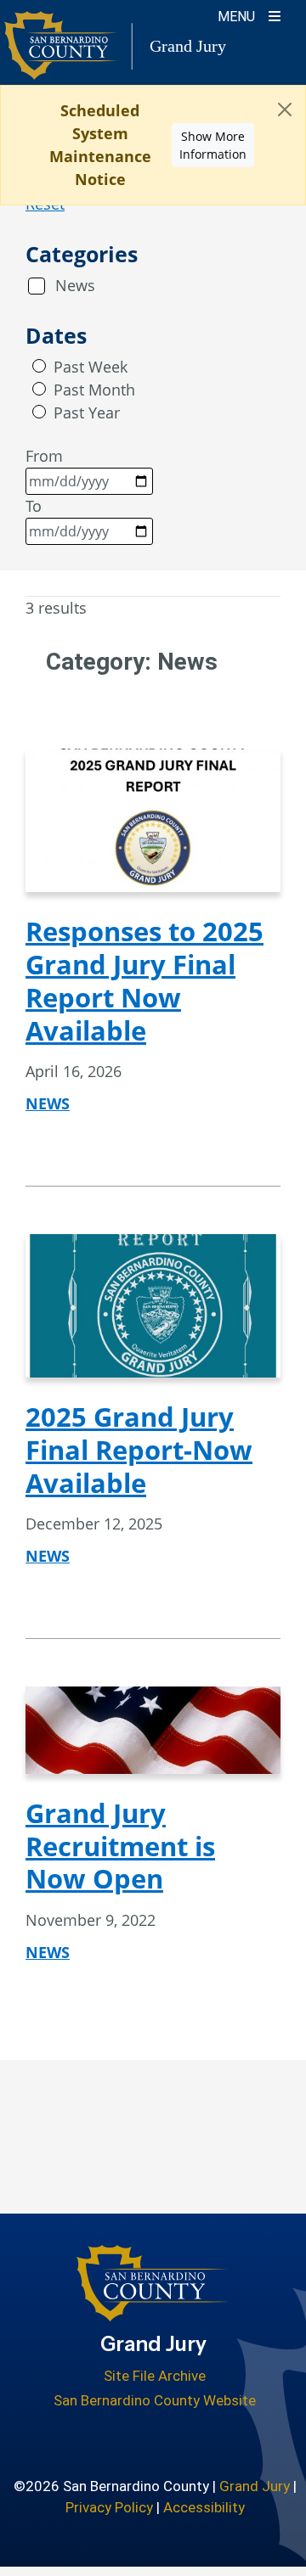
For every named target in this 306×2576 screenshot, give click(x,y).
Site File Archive (155, 2376)
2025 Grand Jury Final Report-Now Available (139, 1450)
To (34, 506)
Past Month (94, 390)
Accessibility (204, 2507)
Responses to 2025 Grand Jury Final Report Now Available (144, 980)
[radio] (39, 366)
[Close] (285, 109)
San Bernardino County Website (155, 2400)
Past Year (87, 412)
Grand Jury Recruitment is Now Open (120, 1846)
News (75, 285)
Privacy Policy (109, 2507)
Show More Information (213, 145)
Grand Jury (255, 2486)
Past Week (91, 367)
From (44, 456)
